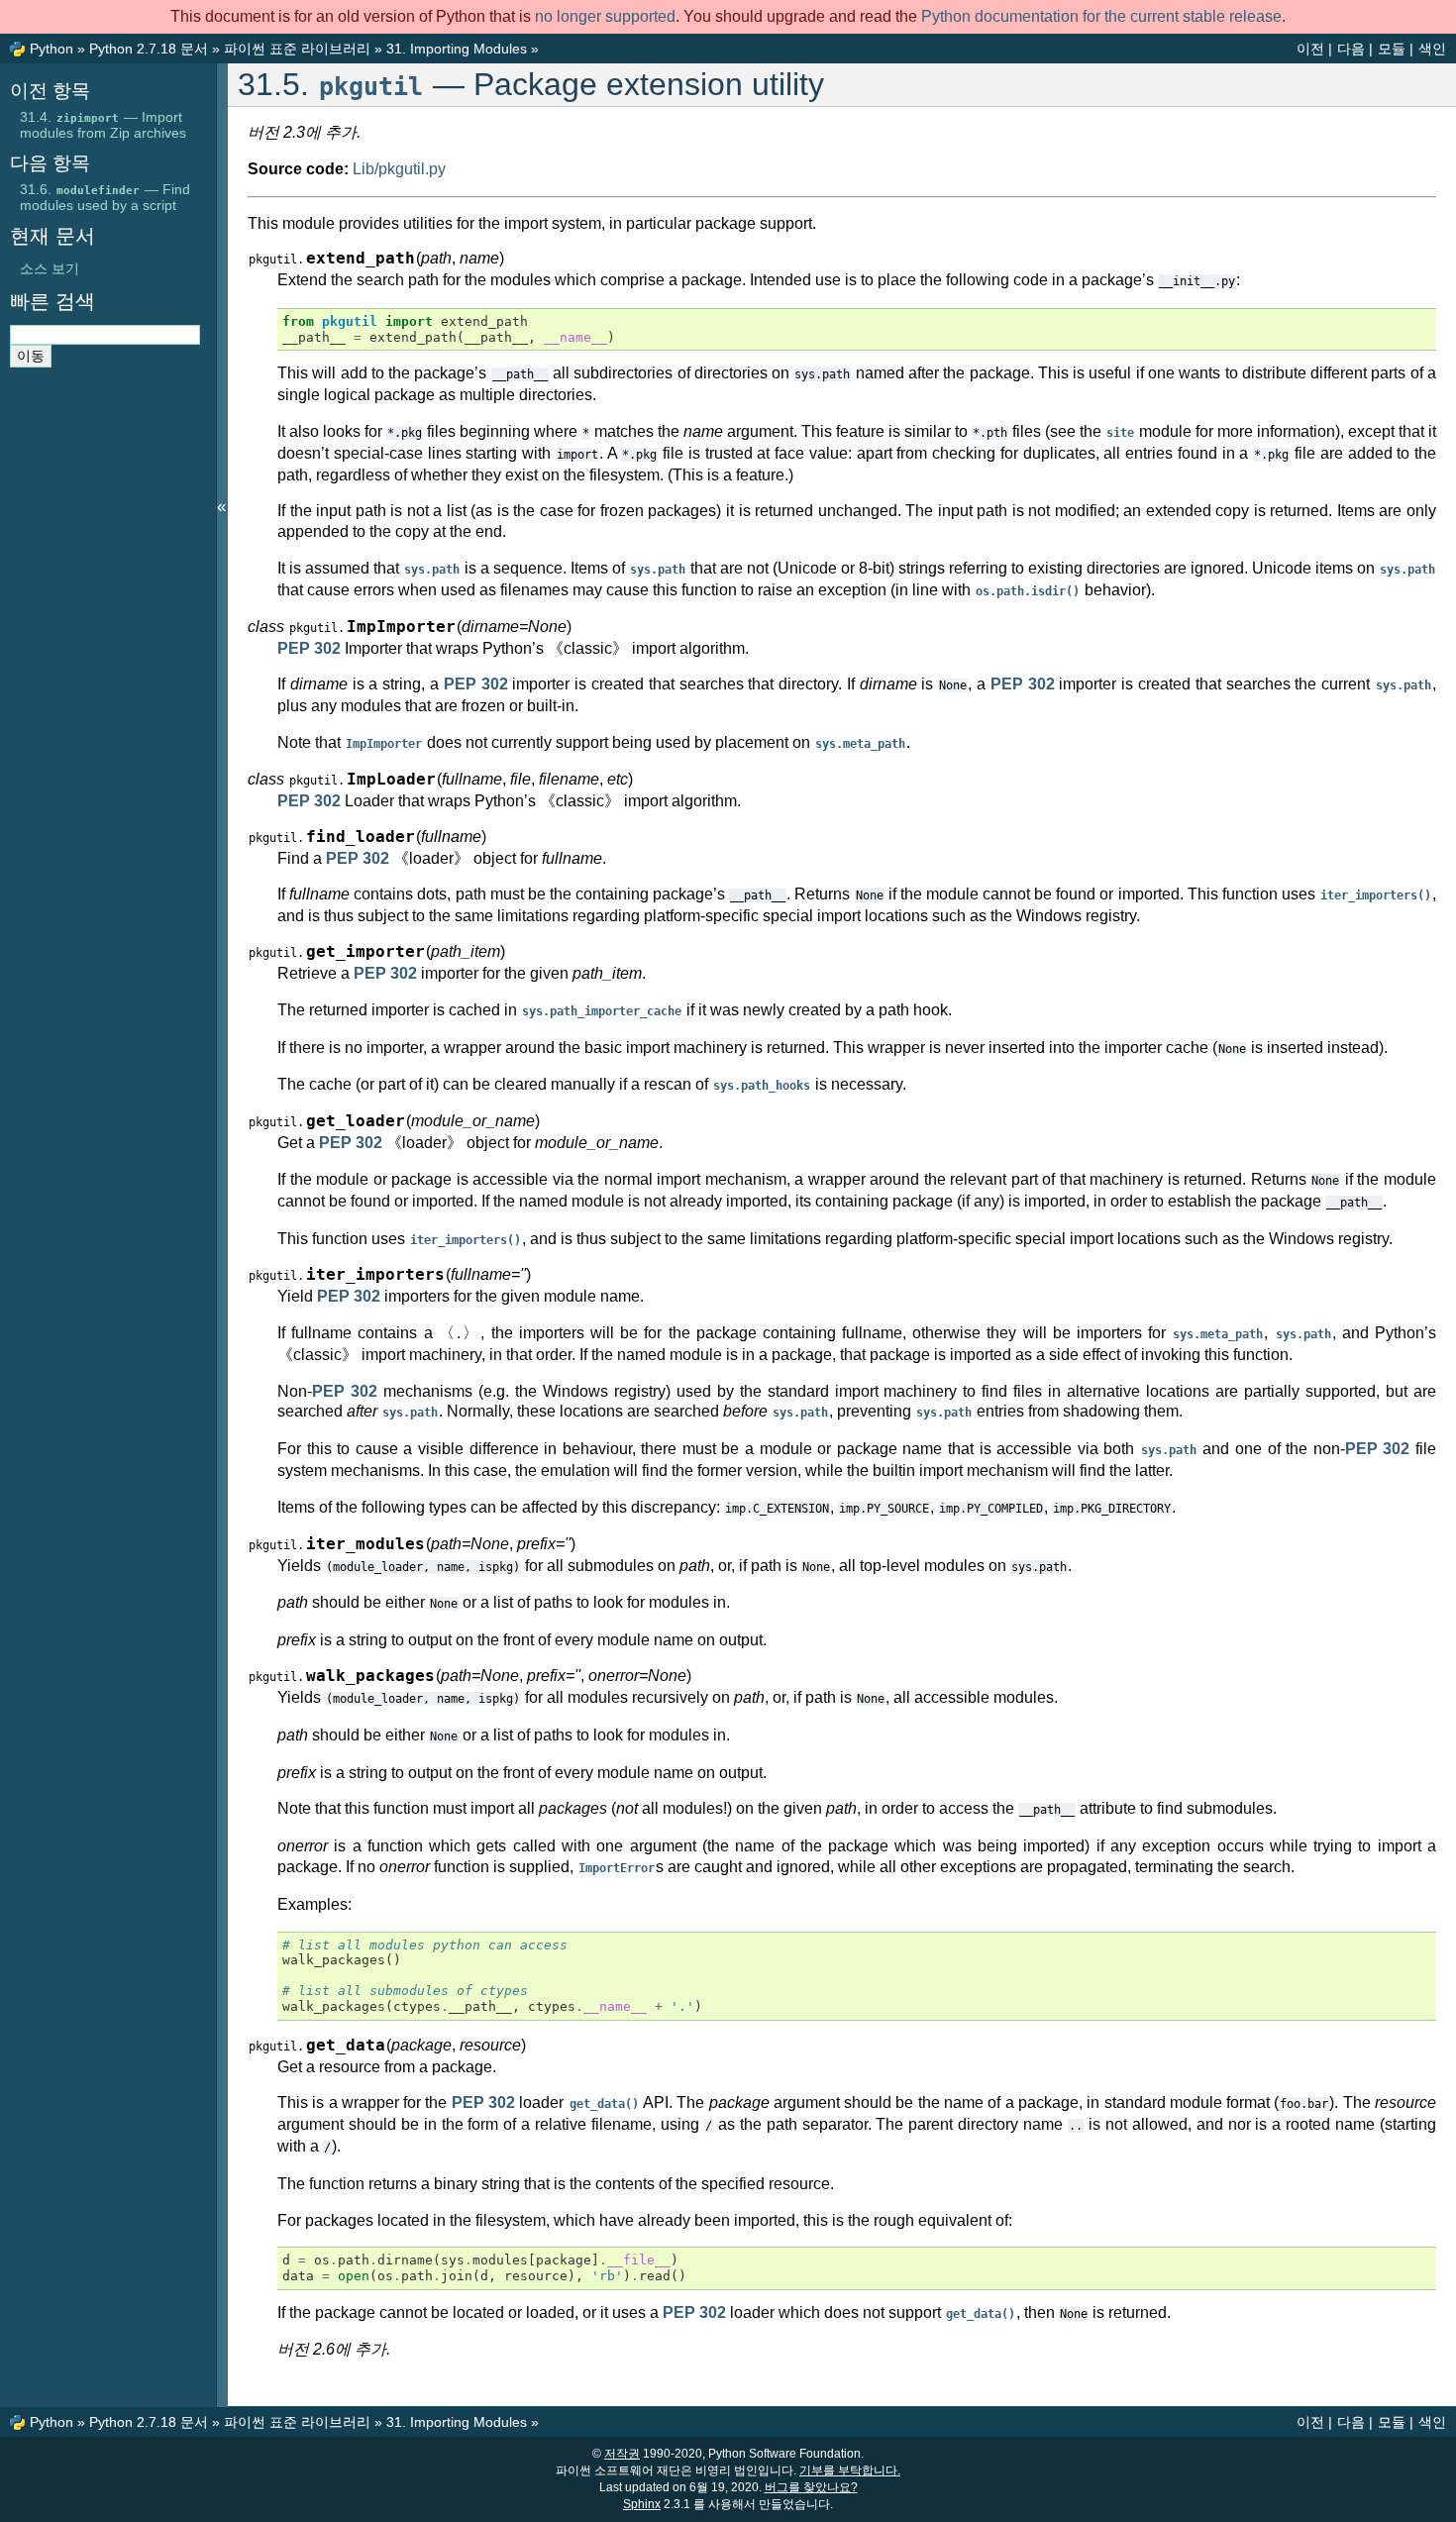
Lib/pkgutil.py (399, 169)
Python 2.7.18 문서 (149, 49)
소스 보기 (50, 268)
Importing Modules (457, 49)
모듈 (1392, 49)
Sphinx (642, 2504)
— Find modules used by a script (105, 197)
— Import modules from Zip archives (103, 125)
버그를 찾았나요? (811, 2487)
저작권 (622, 2454)
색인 (1432, 49)
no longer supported (605, 16)
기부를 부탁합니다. (850, 2470)
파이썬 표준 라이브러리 (297, 49)
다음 (1351, 49)
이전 (1310, 49)
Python (52, 49)
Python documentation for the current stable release (1101, 16)
